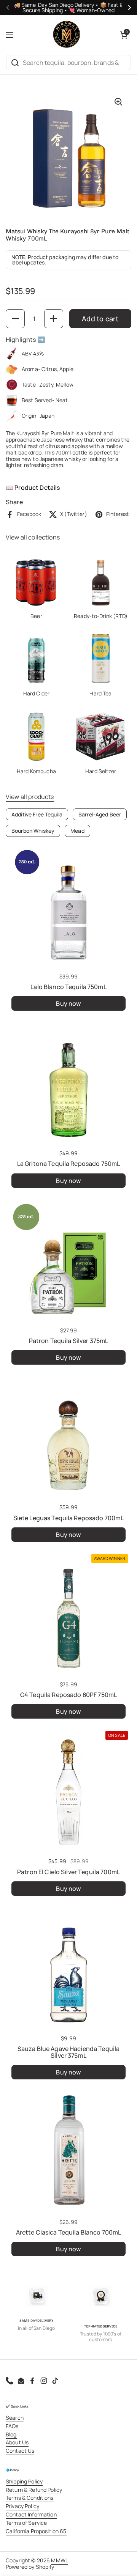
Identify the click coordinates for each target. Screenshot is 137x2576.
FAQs (12, 2426)
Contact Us (20, 2451)
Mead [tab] (77, 831)
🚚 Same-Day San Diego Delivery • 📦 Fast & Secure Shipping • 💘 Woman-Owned (68, 8)
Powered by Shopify (30, 2567)
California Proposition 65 (36, 2531)
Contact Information (31, 2514)
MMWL (60, 2560)
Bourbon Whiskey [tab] (33, 831)
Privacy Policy (22, 2506)
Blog (11, 2434)
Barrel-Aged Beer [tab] (100, 814)
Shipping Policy (24, 2481)
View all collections (33, 537)
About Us (17, 2442)
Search (15, 2418)
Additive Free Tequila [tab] (37, 814)
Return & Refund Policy (34, 2490)
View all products (30, 797)
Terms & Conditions (30, 2498)
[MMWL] (67, 35)
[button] (124, 35)
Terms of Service (26, 2523)
